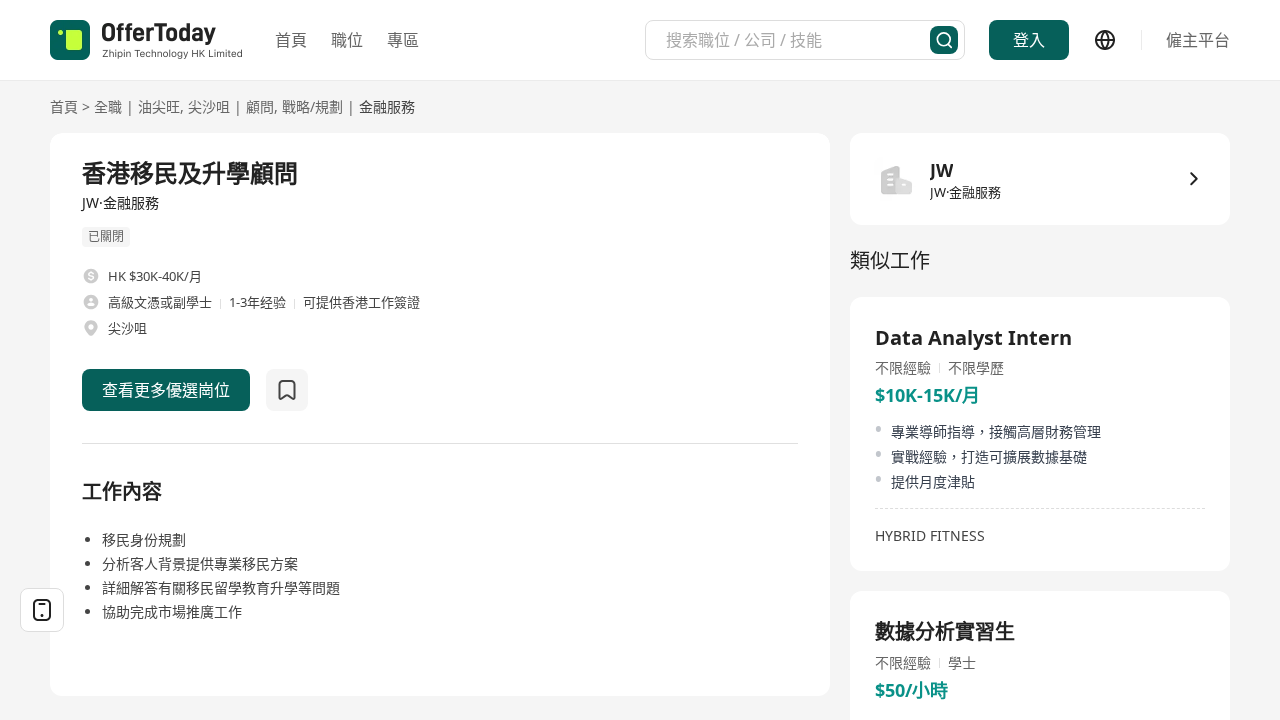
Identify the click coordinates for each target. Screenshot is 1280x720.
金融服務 (387, 106)
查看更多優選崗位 (166, 390)
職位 (347, 40)
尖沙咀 (209, 106)
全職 (108, 106)
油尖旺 (159, 106)
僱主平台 (1198, 40)
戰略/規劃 (312, 106)
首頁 (291, 40)
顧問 (260, 106)
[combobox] (798, 40)
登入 (1029, 40)
